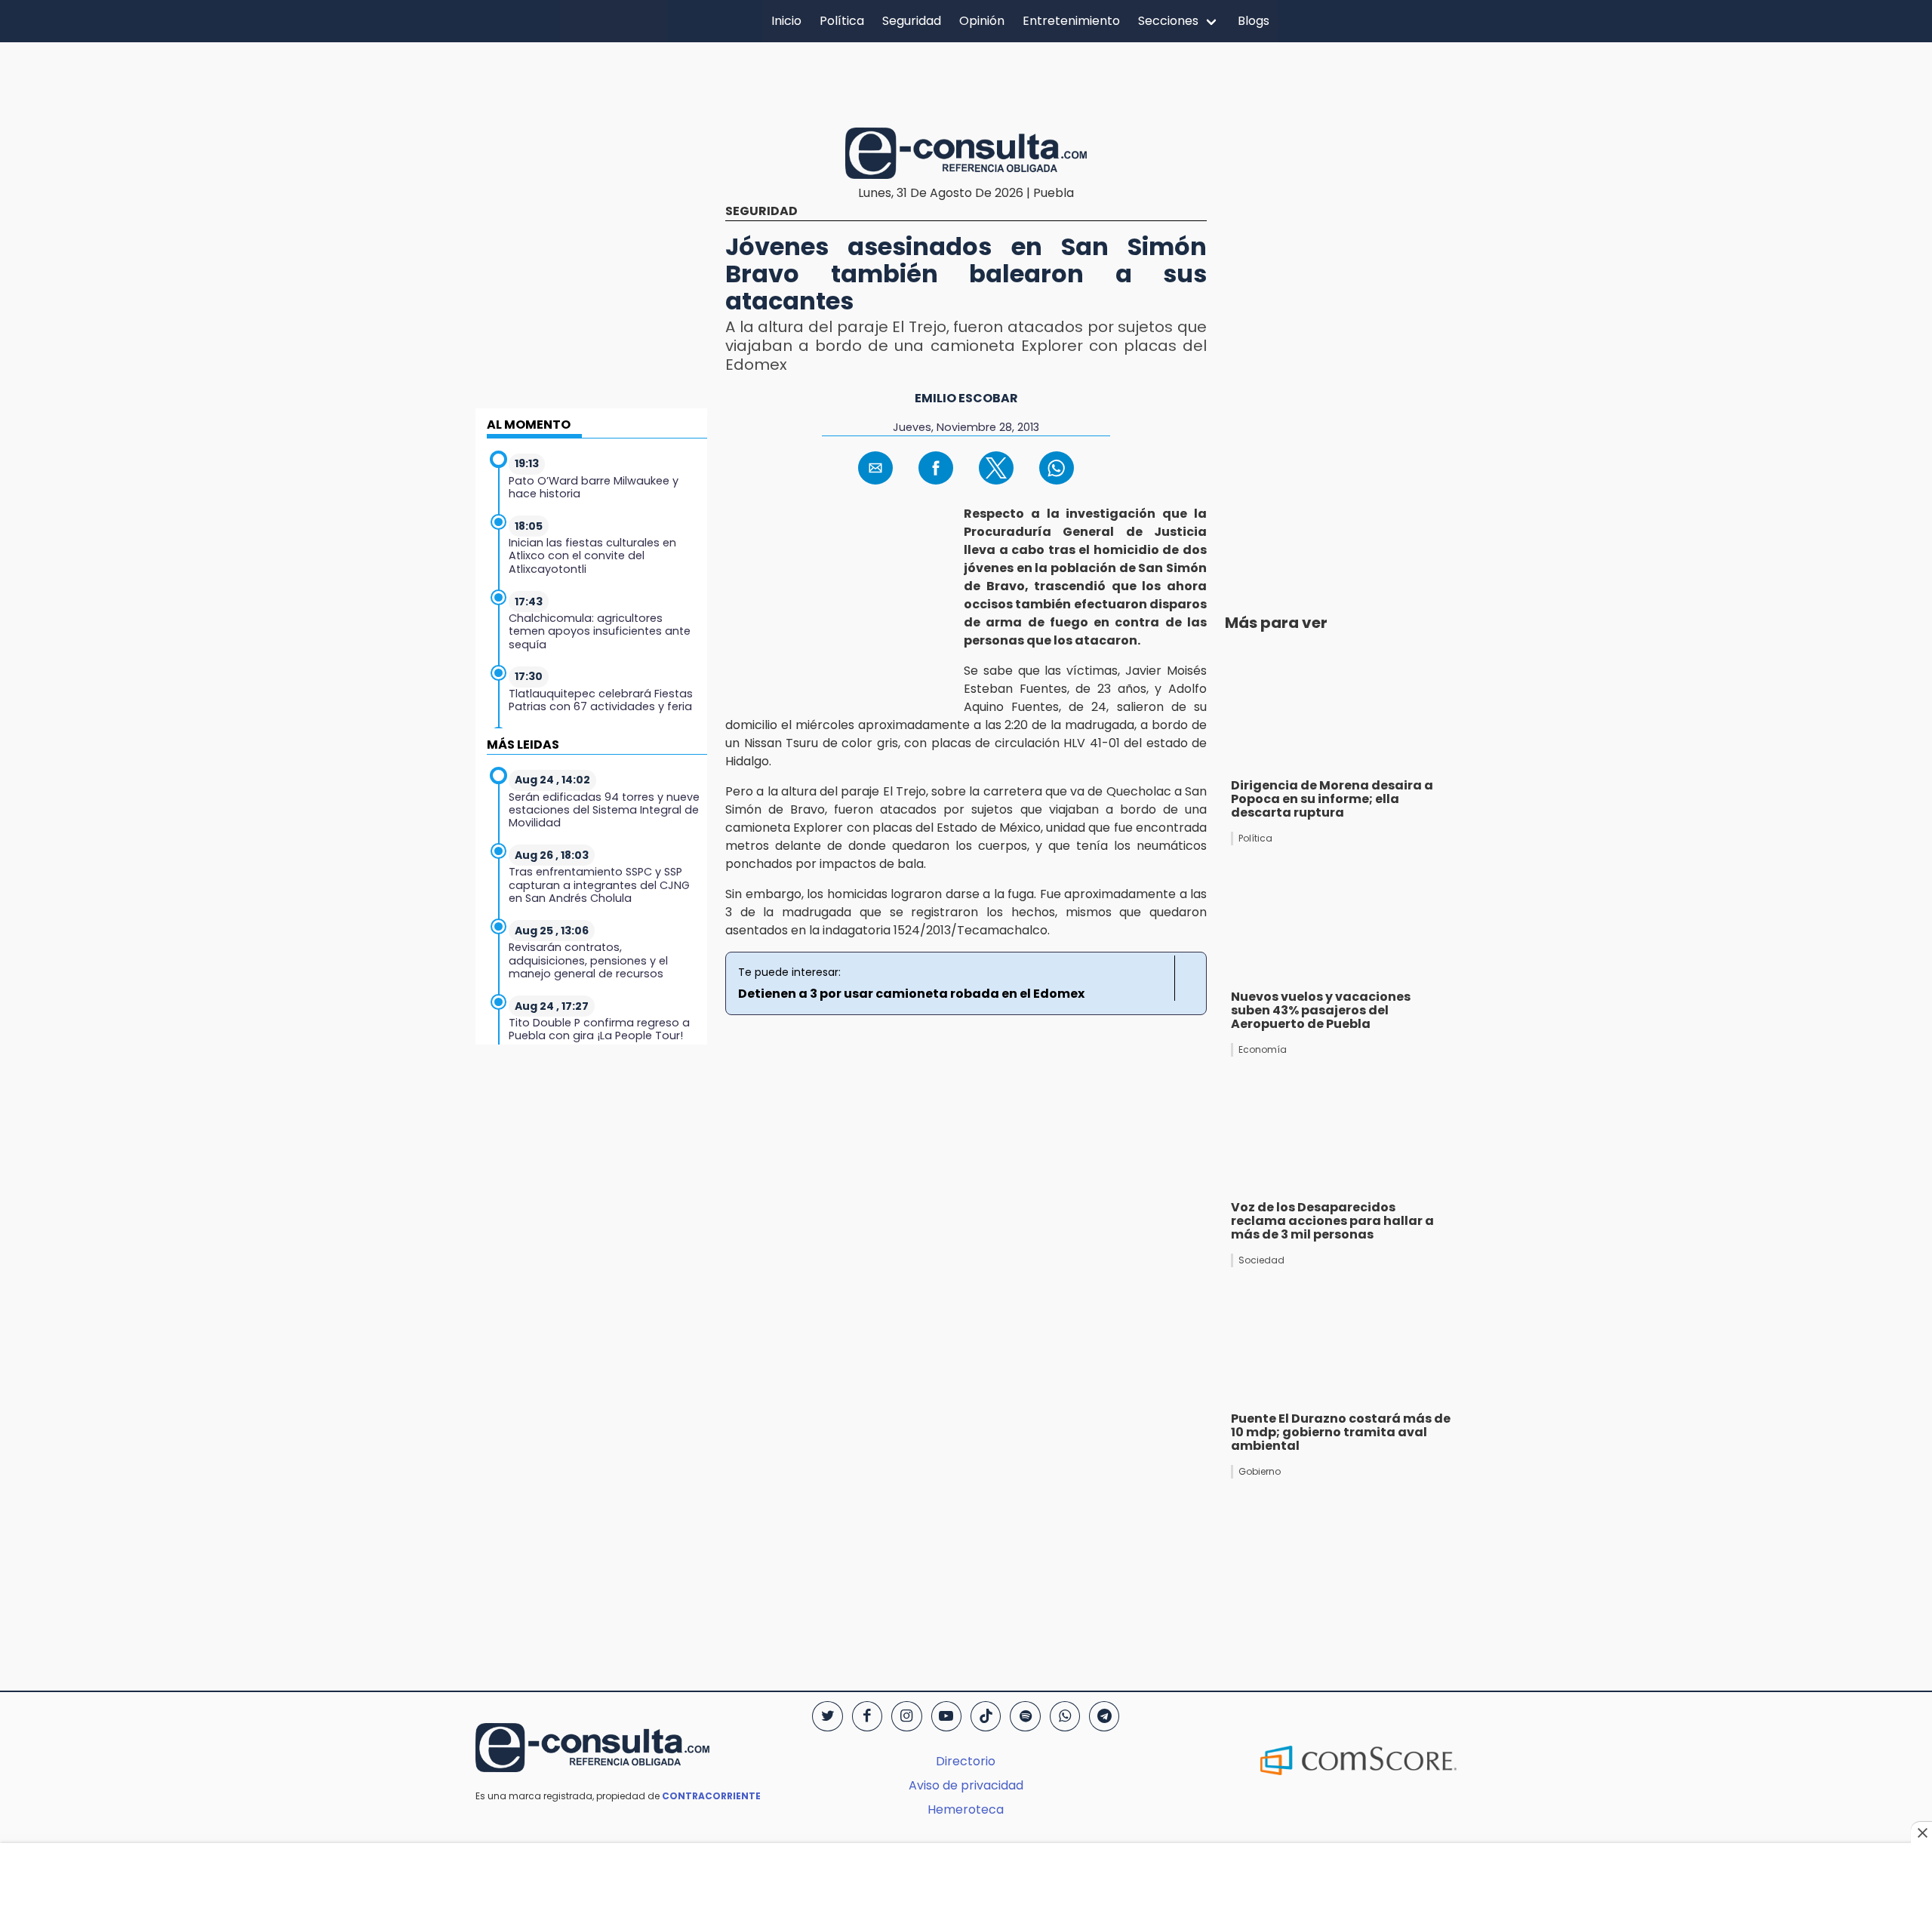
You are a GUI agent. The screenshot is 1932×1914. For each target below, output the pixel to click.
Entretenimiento (1071, 21)
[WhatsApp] (1065, 1716)
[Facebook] (867, 1716)
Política (842, 21)
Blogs (1254, 21)
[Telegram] (1104, 1716)
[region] (966, 82)
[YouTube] (946, 1716)
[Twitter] (827, 1716)
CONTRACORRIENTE (711, 1796)
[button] (875, 468)
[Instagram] (906, 1716)
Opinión (982, 21)
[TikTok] (986, 1716)
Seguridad (912, 21)
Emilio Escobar (966, 398)
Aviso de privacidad (966, 1785)
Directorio (966, 1761)
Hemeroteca (966, 1809)
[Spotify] (1025, 1716)
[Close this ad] (1921, 1832)
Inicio (786, 21)
